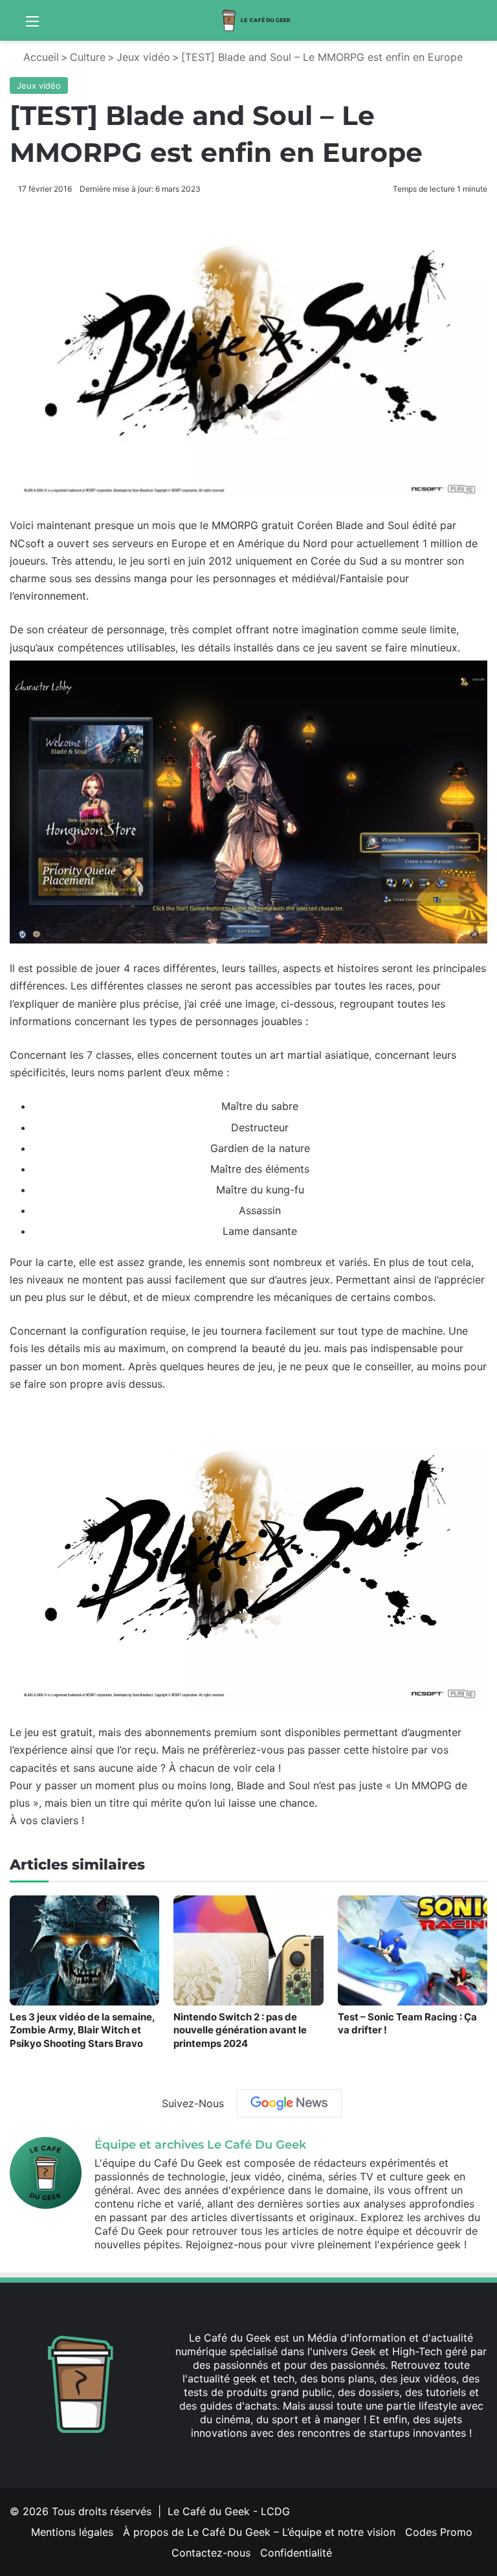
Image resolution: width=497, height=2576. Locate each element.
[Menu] (32, 26)
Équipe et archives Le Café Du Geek (200, 2145)
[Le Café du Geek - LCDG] (257, 20)
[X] (316, 2457)
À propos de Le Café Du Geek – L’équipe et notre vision (259, 2532)
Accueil (39, 57)
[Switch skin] (481, 26)
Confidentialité (296, 2553)
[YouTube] (347, 2457)
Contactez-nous (211, 2553)
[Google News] (289, 2103)
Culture (88, 57)
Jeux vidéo (143, 57)
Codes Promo (439, 2532)
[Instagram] (362, 2457)
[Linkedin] (331, 2457)
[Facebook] (300, 2457)
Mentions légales (72, 2532)
